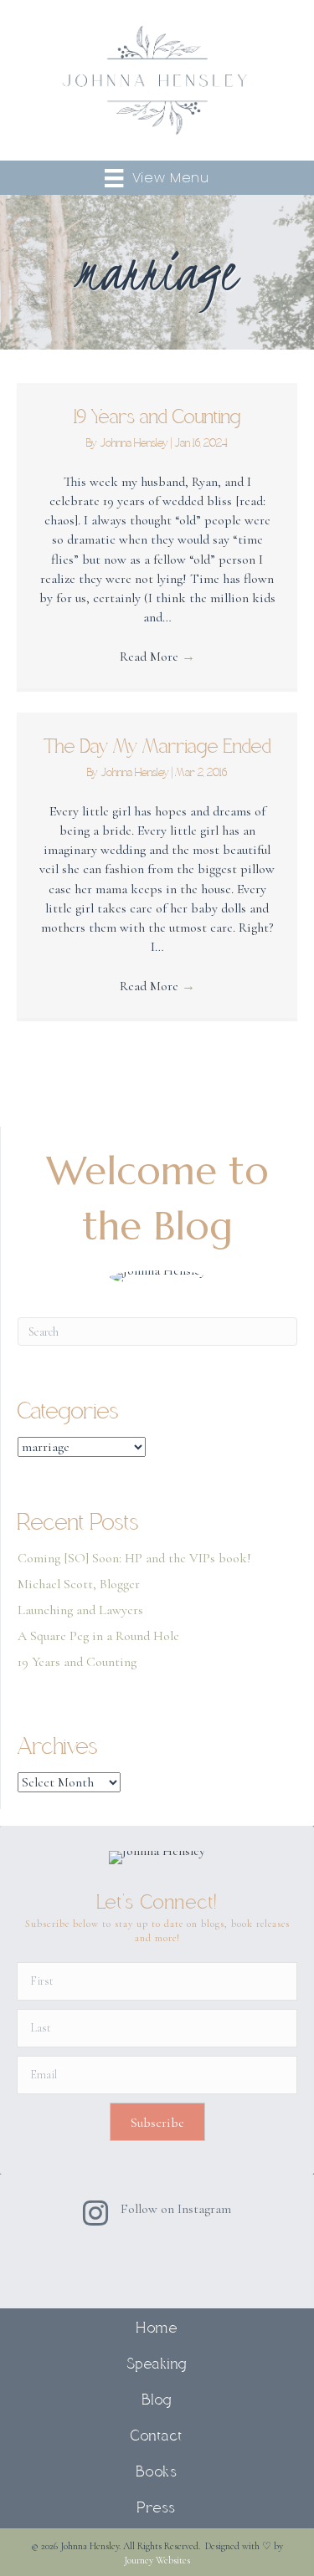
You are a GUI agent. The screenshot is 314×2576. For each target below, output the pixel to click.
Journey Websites (157, 2560)
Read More (157, 657)
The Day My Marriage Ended (157, 747)
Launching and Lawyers (80, 1610)
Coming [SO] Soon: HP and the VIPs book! (134, 1558)
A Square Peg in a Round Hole (98, 1636)
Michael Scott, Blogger (79, 1584)
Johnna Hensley (135, 444)
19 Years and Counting (157, 417)
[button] (157, 2122)
